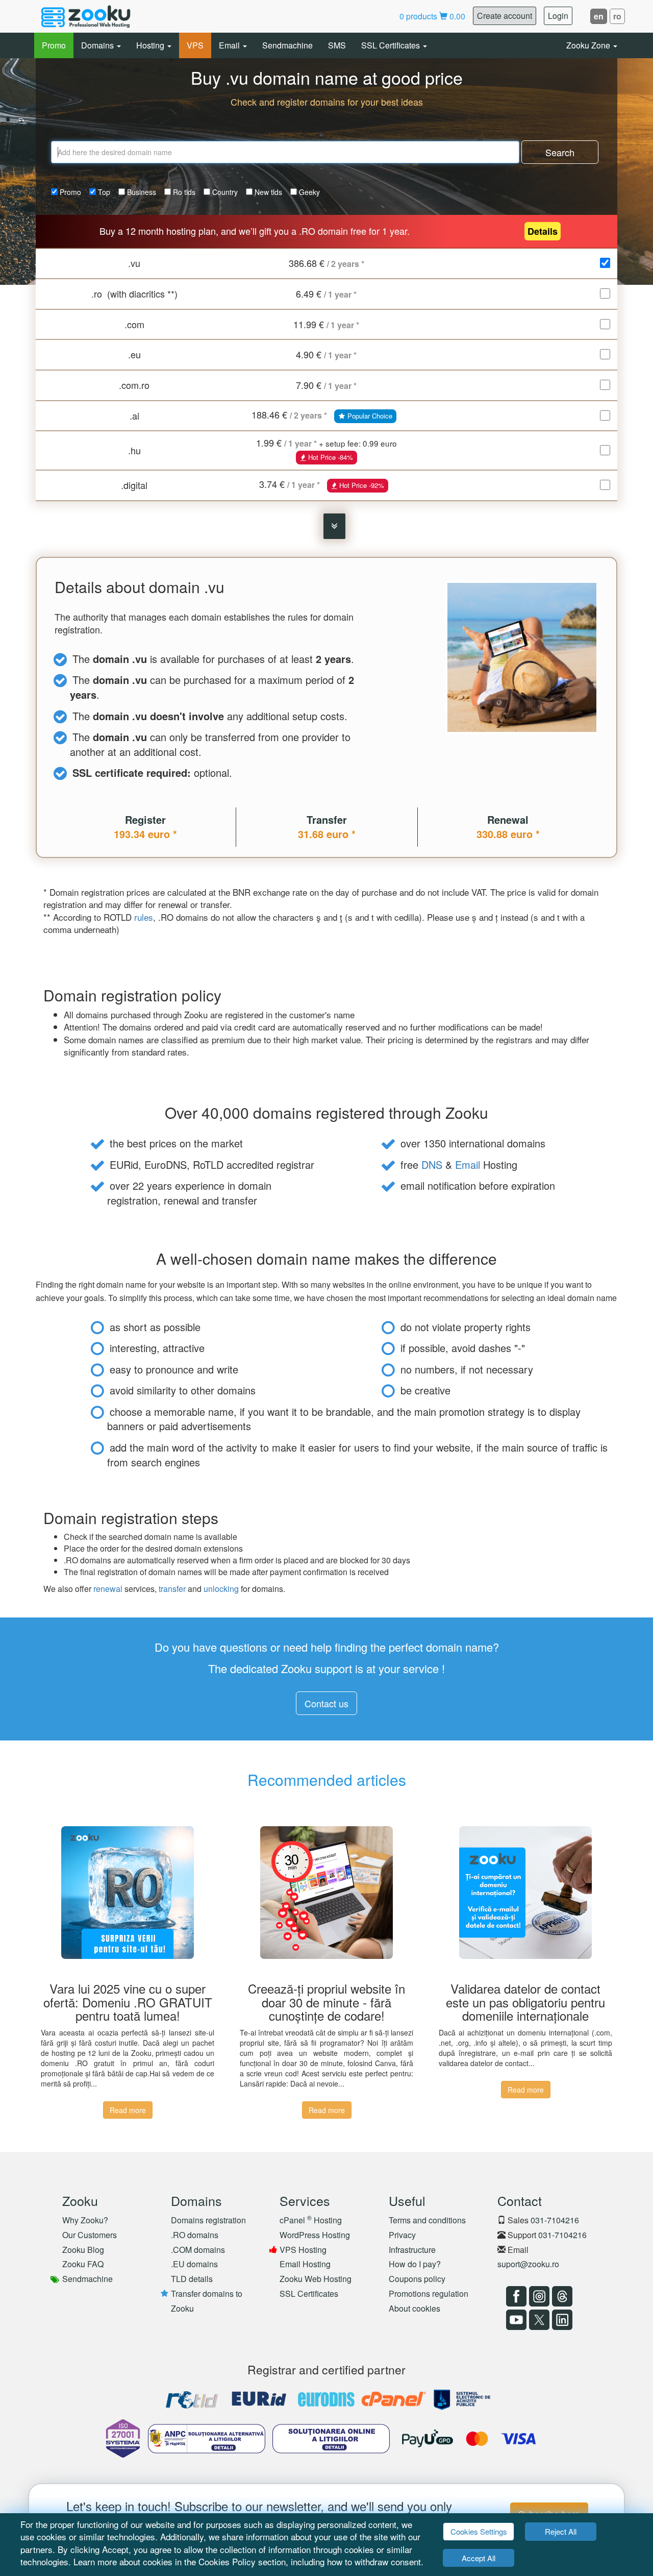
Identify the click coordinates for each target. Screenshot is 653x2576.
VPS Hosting (303, 2250)
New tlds (267, 192)
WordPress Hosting (315, 2235)
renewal (108, 1589)
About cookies (415, 2308)
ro (617, 16)
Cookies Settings (479, 2531)
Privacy (402, 2235)
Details (543, 231)
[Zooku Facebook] (515, 2296)
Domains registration (208, 2220)
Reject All (561, 2531)
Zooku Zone (589, 45)
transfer (172, 1589)
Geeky (308, 192)
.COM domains (198, 2250)
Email (230, 45)
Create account (505, 16)
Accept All (479, 2558)
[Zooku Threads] (561, 2296)
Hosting (151, 45)
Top (103, 192)
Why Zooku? (85, 2220)
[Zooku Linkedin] (561, 2320)
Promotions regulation (429, 2293)
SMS (337, 45)
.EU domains (194, 2264)
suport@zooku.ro (528, 2264)
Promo (54, 45)
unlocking (221, 1589)
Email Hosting (305, 2264)
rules (144, 917)
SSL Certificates (392, 45)
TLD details (192, 2279)
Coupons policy (417, 2279)
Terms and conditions (427, 2220)
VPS (195, 45)
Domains (98, 45)
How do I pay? (415, 2264)
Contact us (326, 1703)
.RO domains (195, 2235)
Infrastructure (412, 2250)
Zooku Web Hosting (316, 2279)
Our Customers (90, 2235)
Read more (128, 2110)
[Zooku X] (538, 2320)
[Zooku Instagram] (538, 2296)
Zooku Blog (83, 2250)
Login (558, 16)
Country (224, 192)
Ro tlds (183, 192)
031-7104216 (555, 2220)
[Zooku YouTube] (515, 2320)
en (599, 16)
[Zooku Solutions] (86, 16)
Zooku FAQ (83, 2264)
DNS (432, 1164)
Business (141, 192)
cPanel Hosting (311, 2220)
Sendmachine (287, 45)
